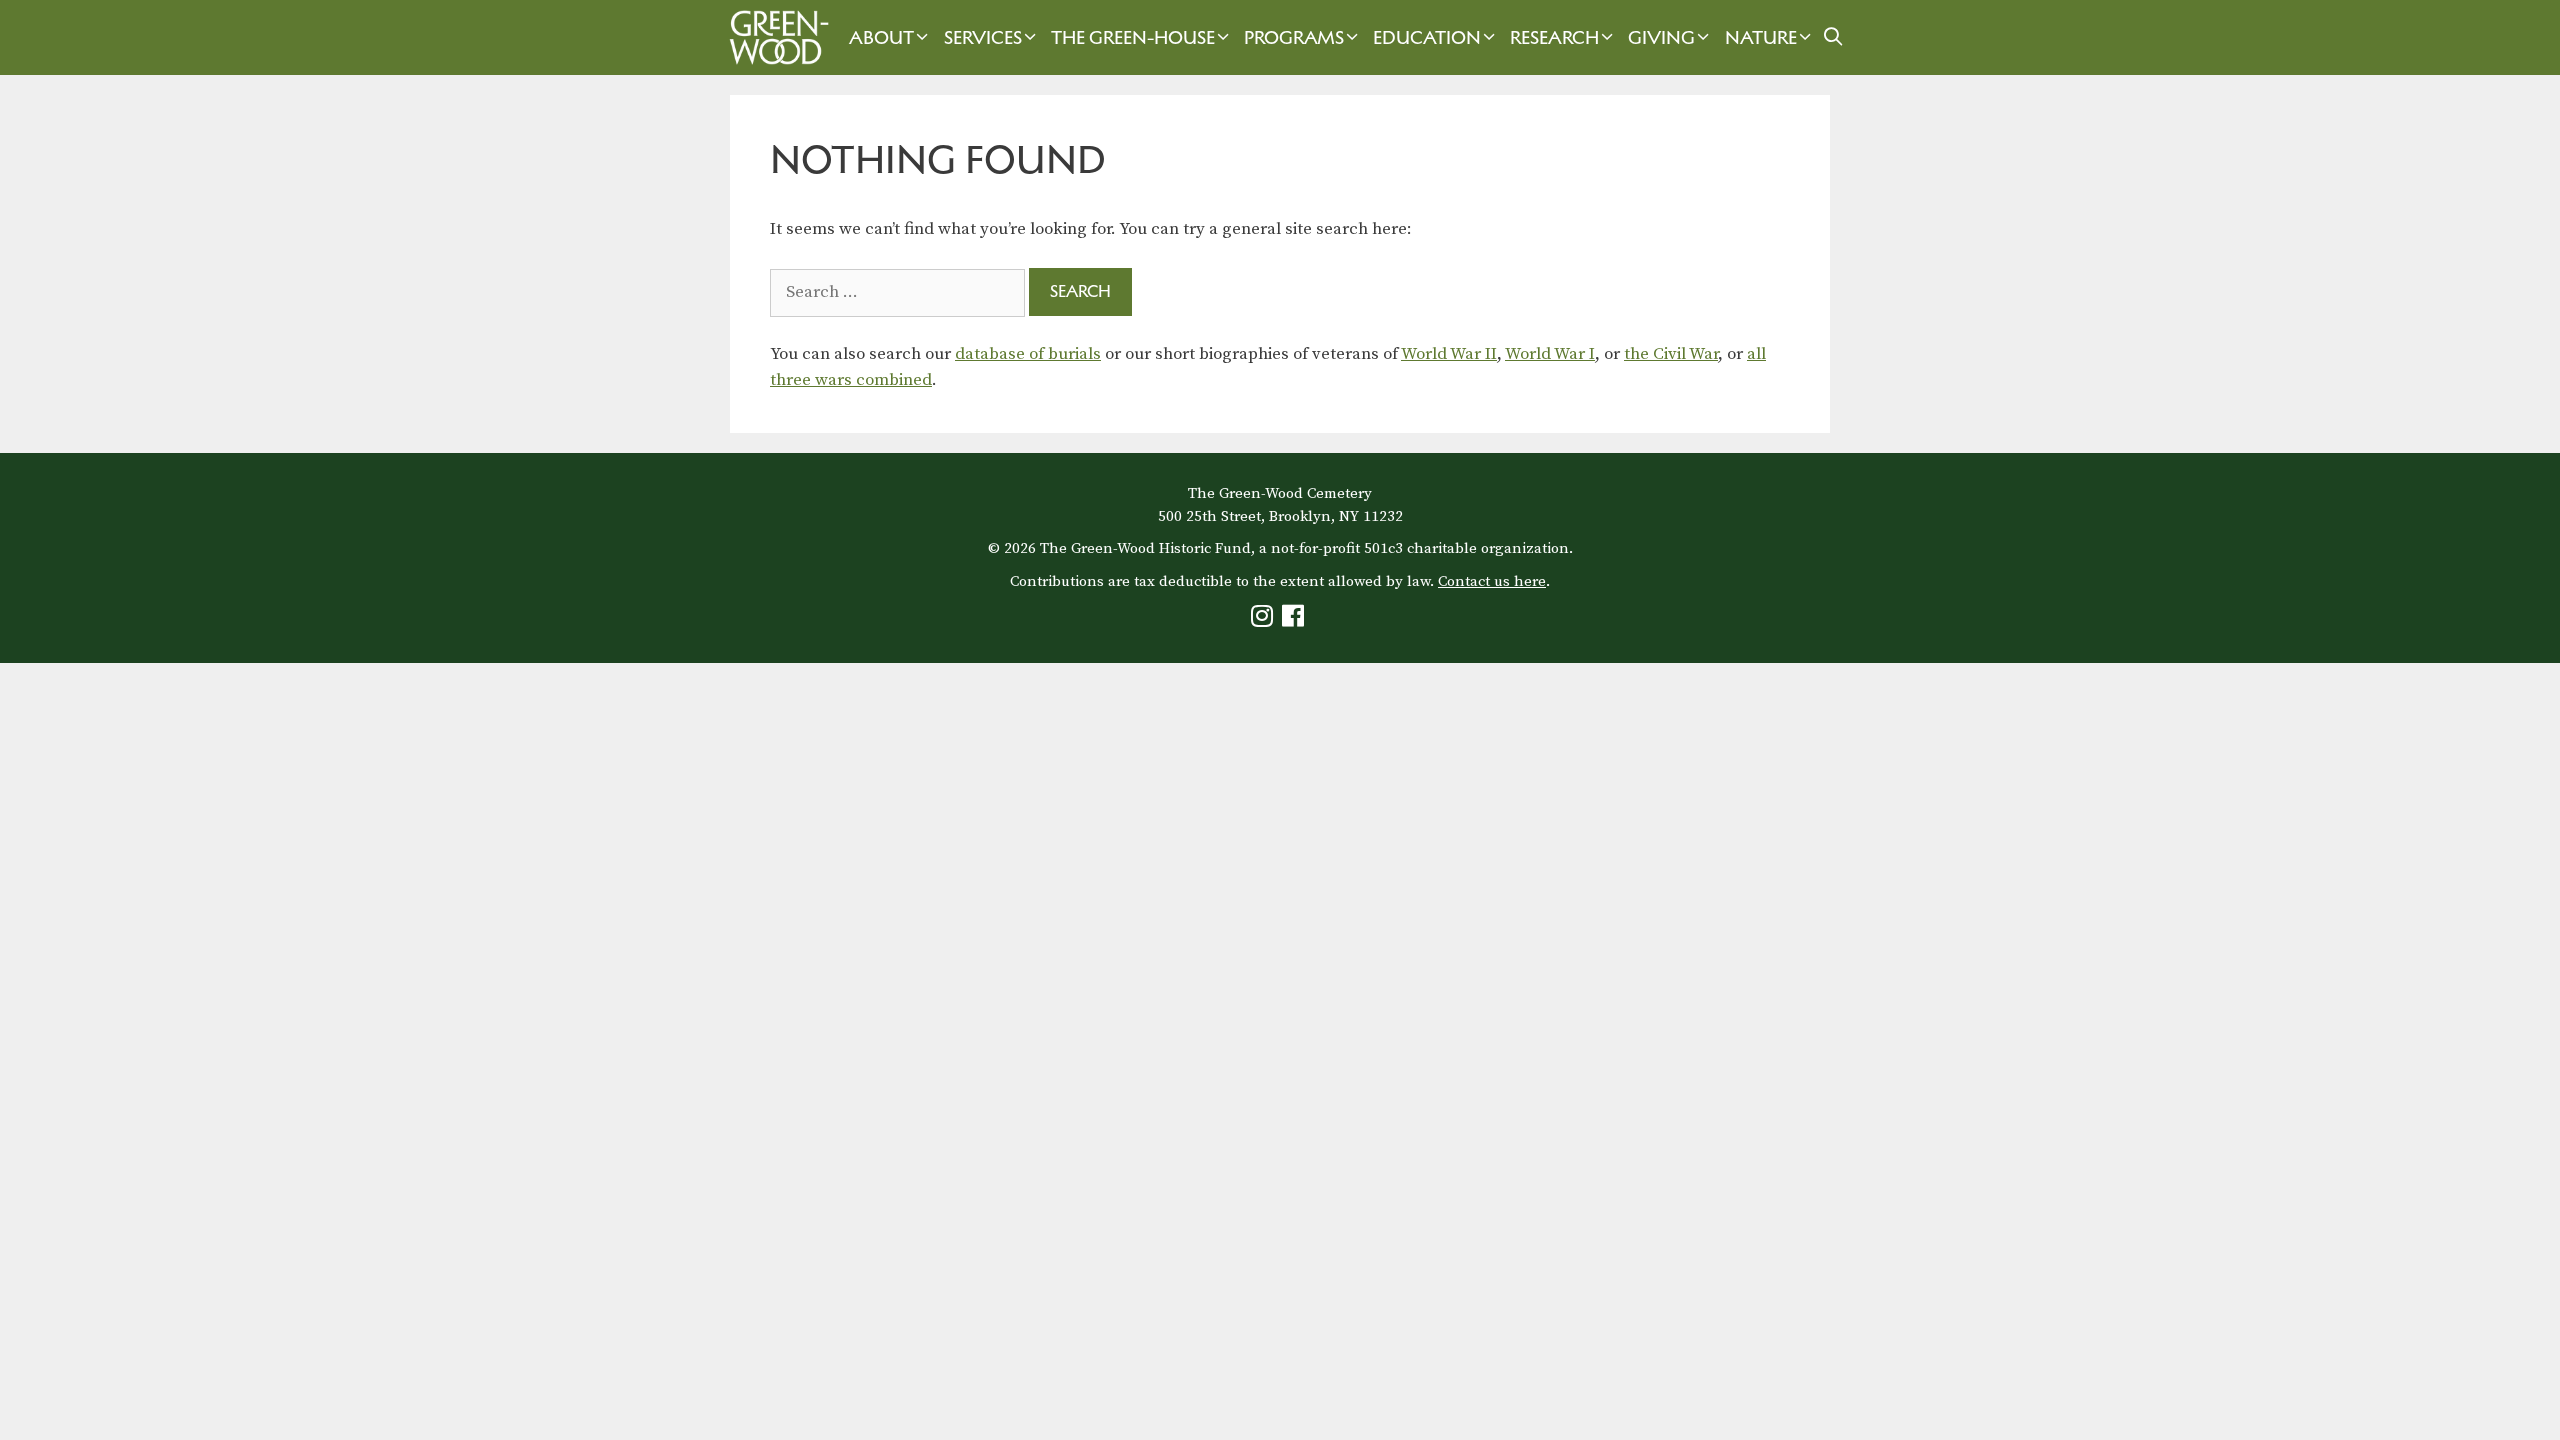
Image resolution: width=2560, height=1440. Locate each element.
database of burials (1028, 354)
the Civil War (1671, 354)
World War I (1550, 354)
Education (1427, 37)
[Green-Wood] (774, 37)
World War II (1449, 354)
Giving (1661, 37)
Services (983, 37)
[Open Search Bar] (1833, 37)
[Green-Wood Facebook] (1295, 620)
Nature (1761, 37)
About (881, 37)
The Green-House (1133, 37)
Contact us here (1492, 581)
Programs (1294, 37)
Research (1554, 37)
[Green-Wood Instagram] (1264, 620)
